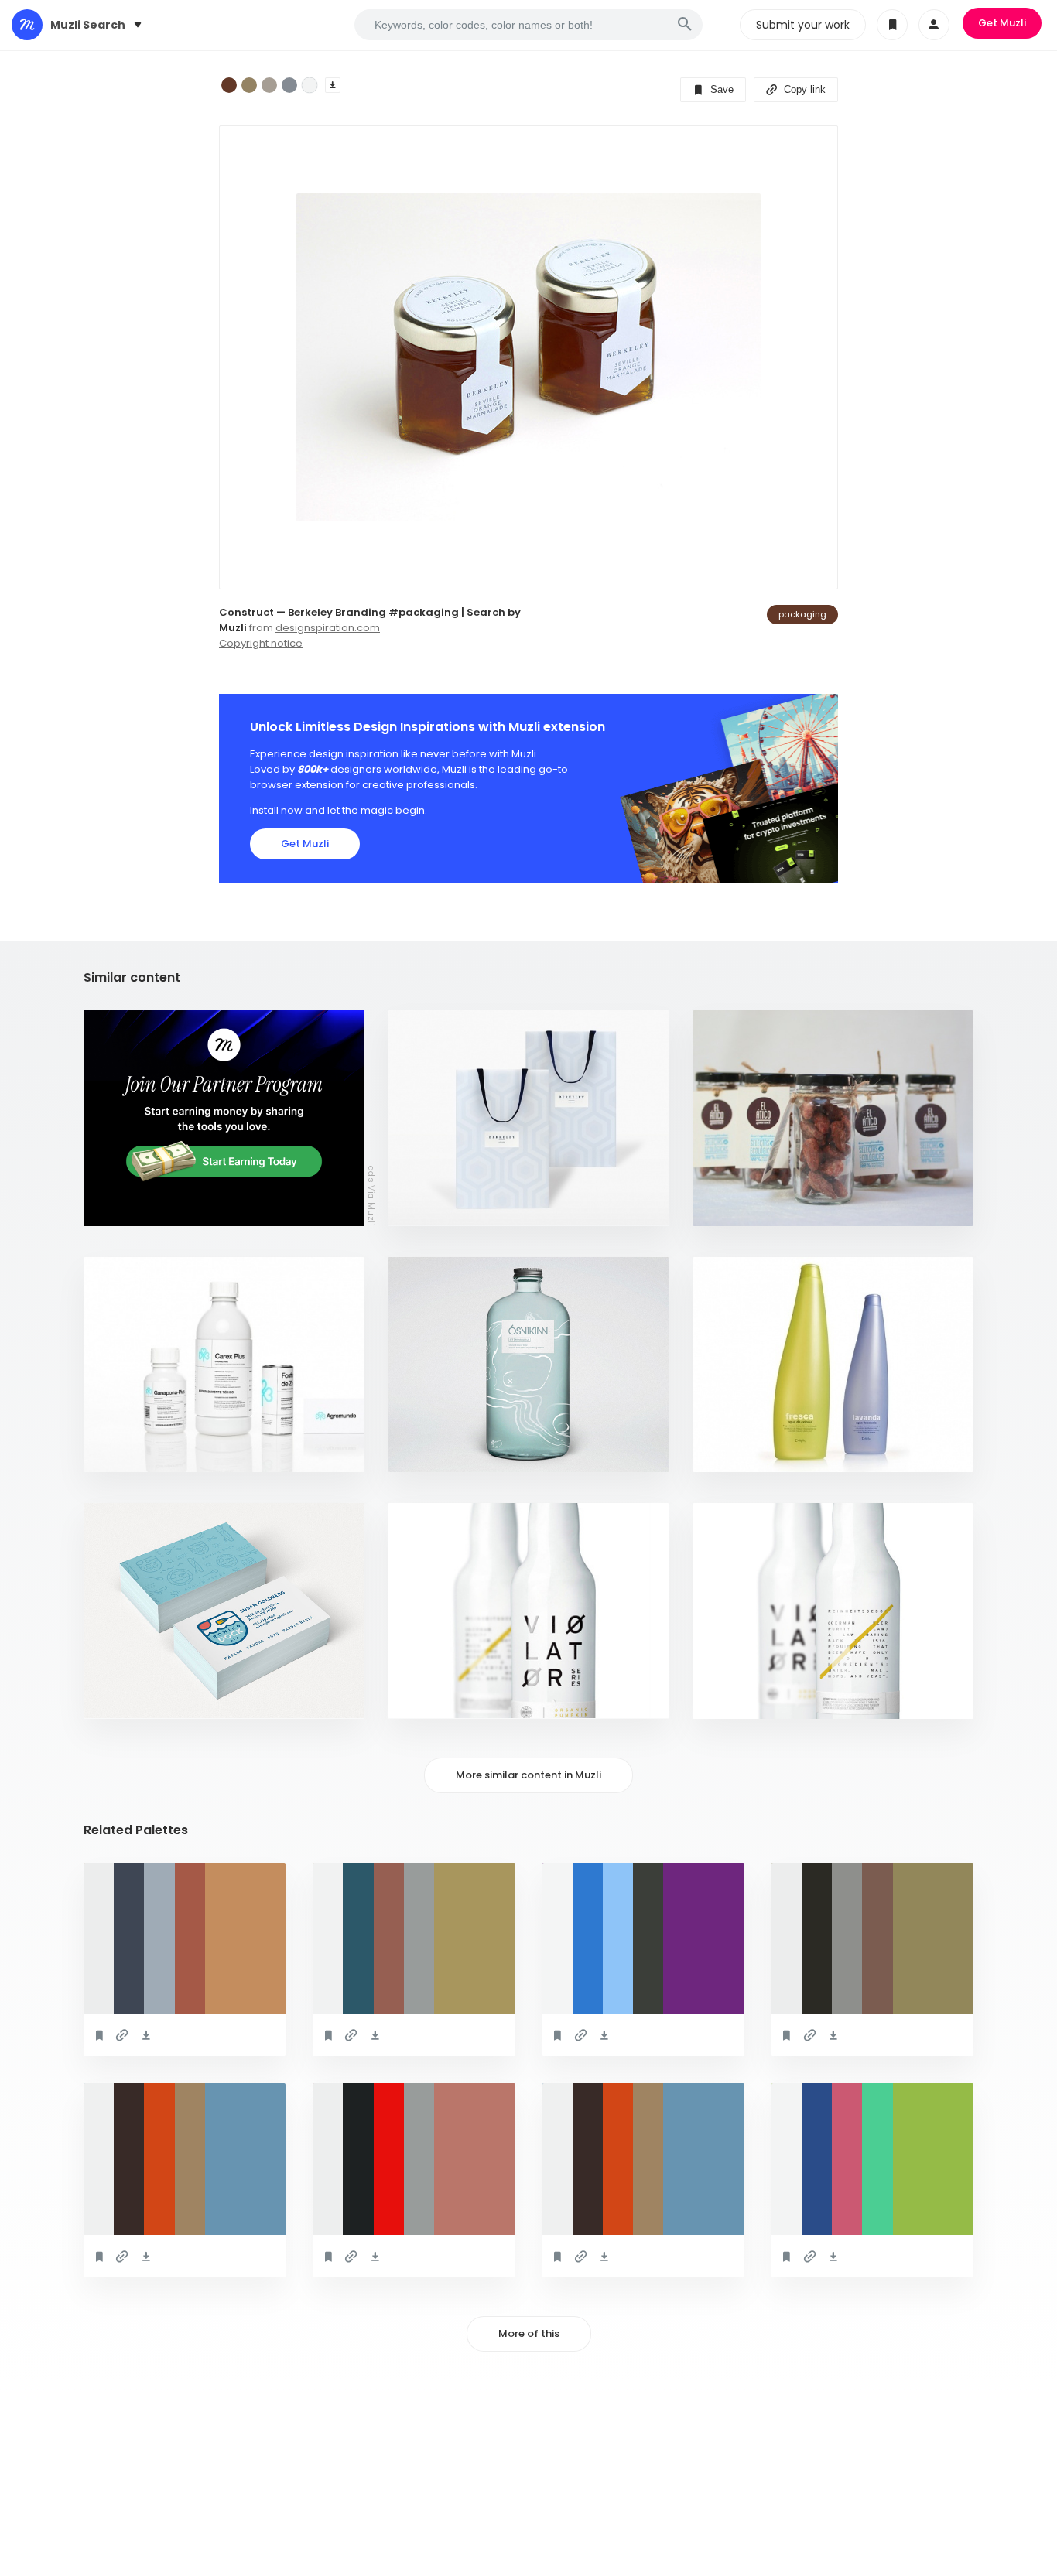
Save (720, 89)
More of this (529, 2333)
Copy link (803, 89)
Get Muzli (1002, 23)
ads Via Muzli (371, 1195)
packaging (802, 614)
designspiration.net (755, 1452)
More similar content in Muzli (528, 1775)
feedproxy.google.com (457, 1452)
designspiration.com (328, 628)
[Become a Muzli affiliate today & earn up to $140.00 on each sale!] (224, 1118)
